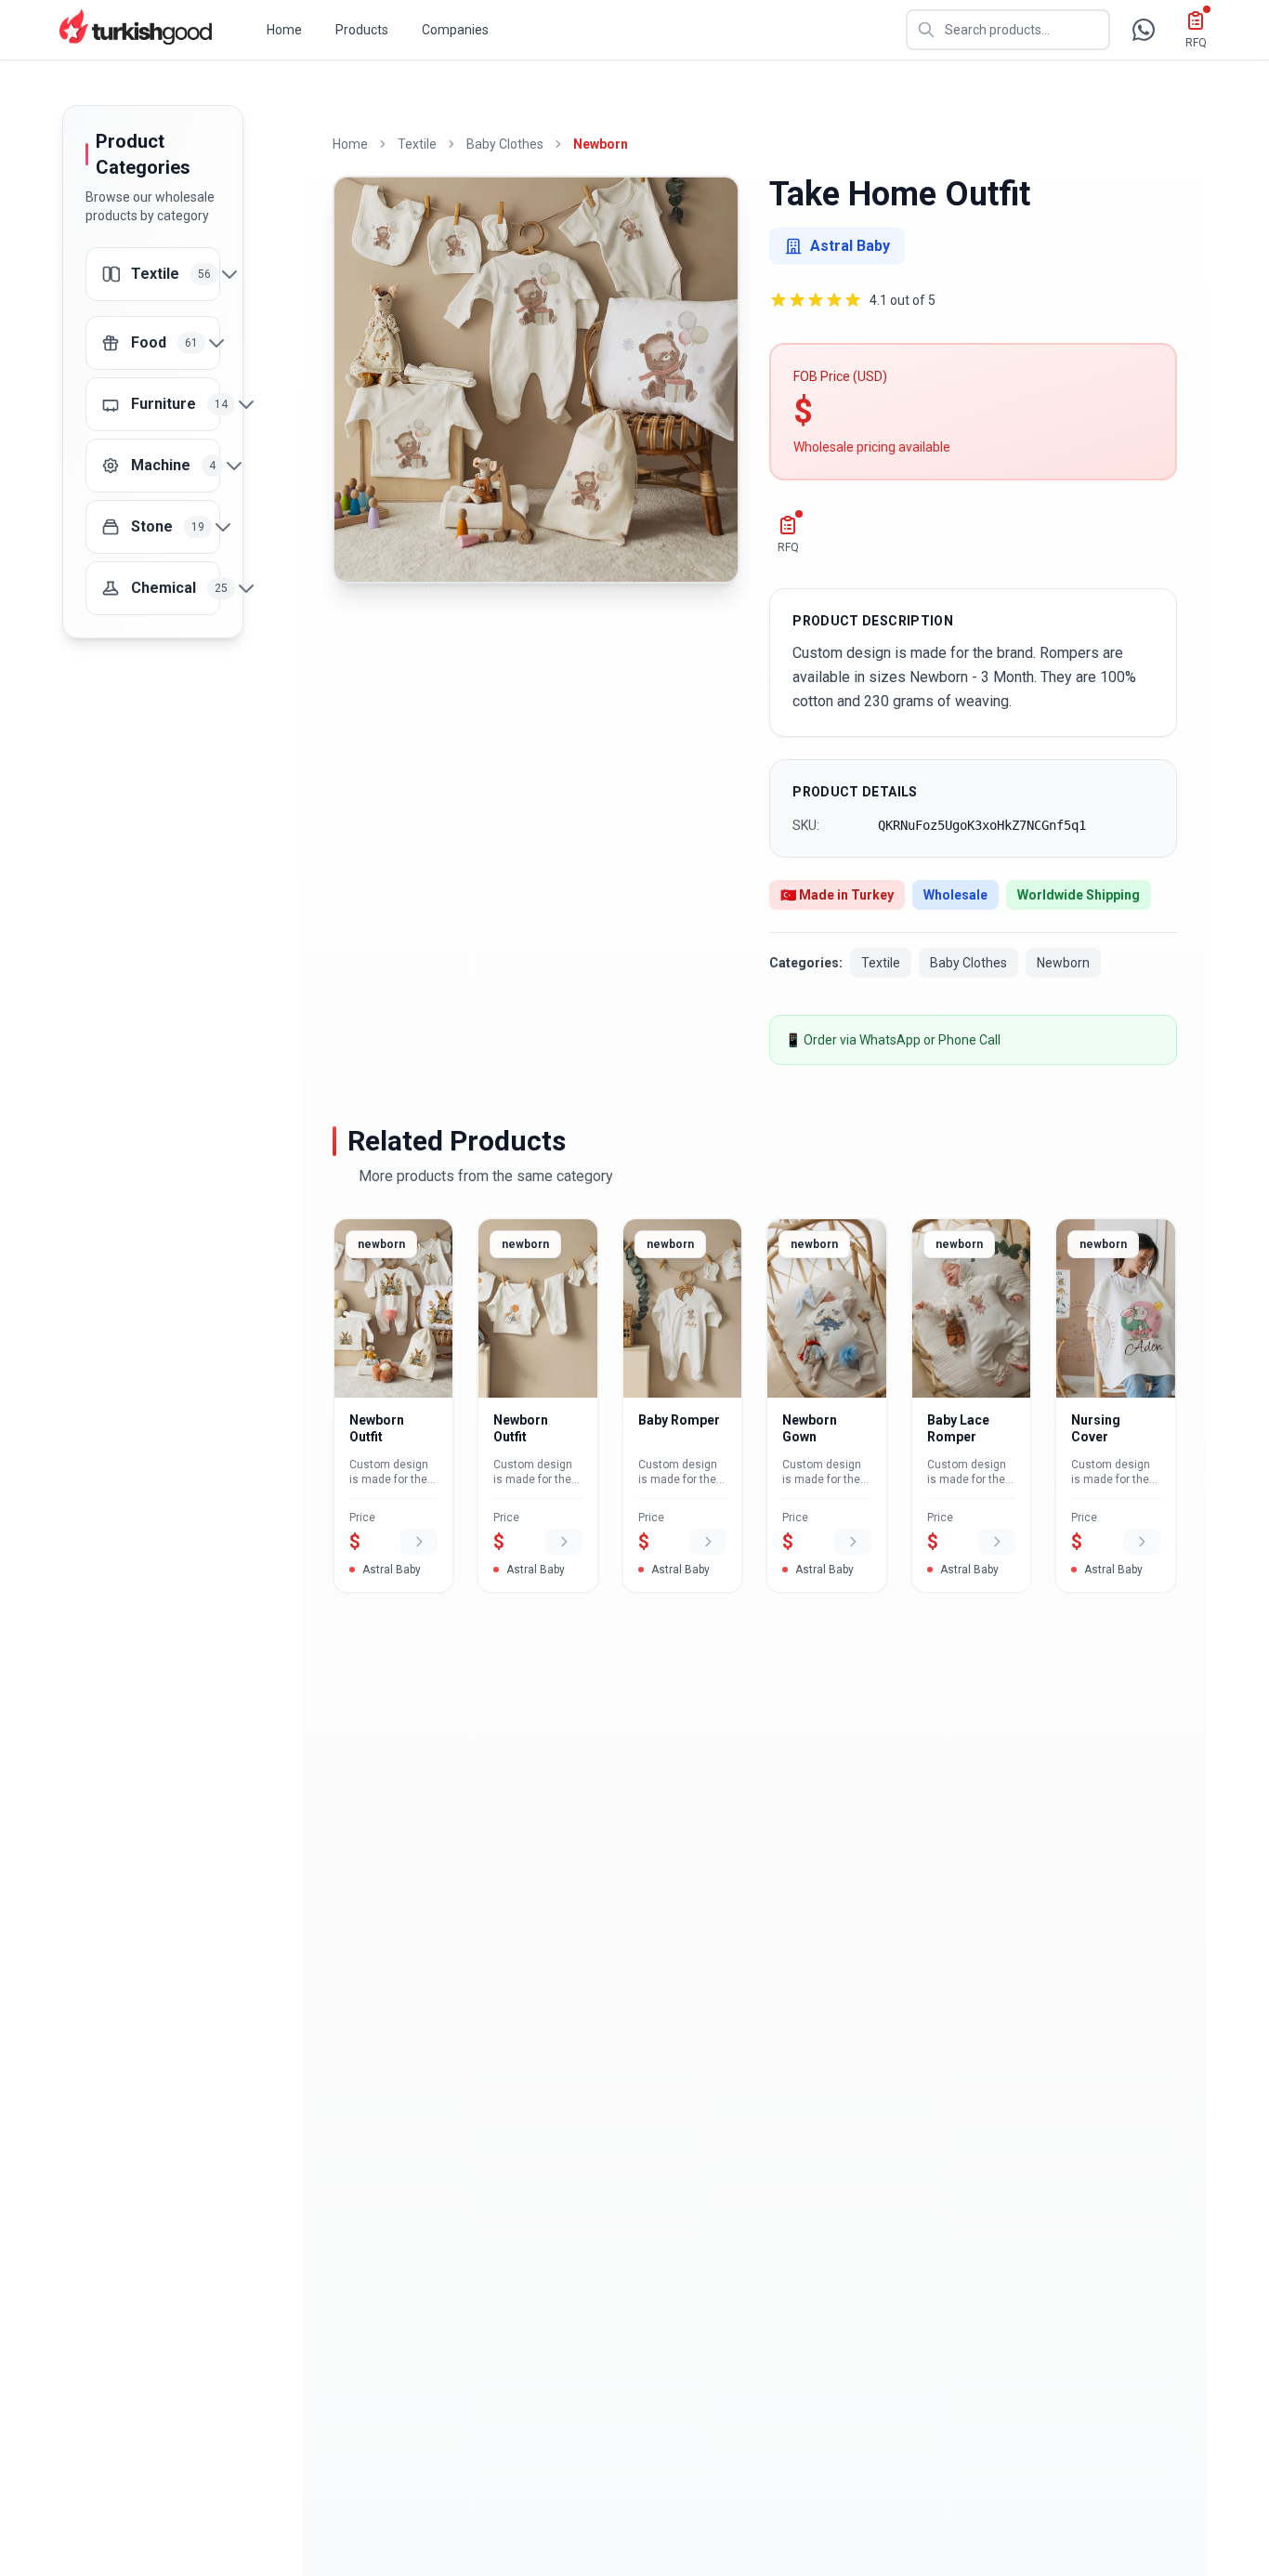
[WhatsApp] (1144, 30)
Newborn (601, 144)
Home (284, 30)
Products (362, 30)
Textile (417, 144)
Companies (455, 30)
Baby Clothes (505, 144)
